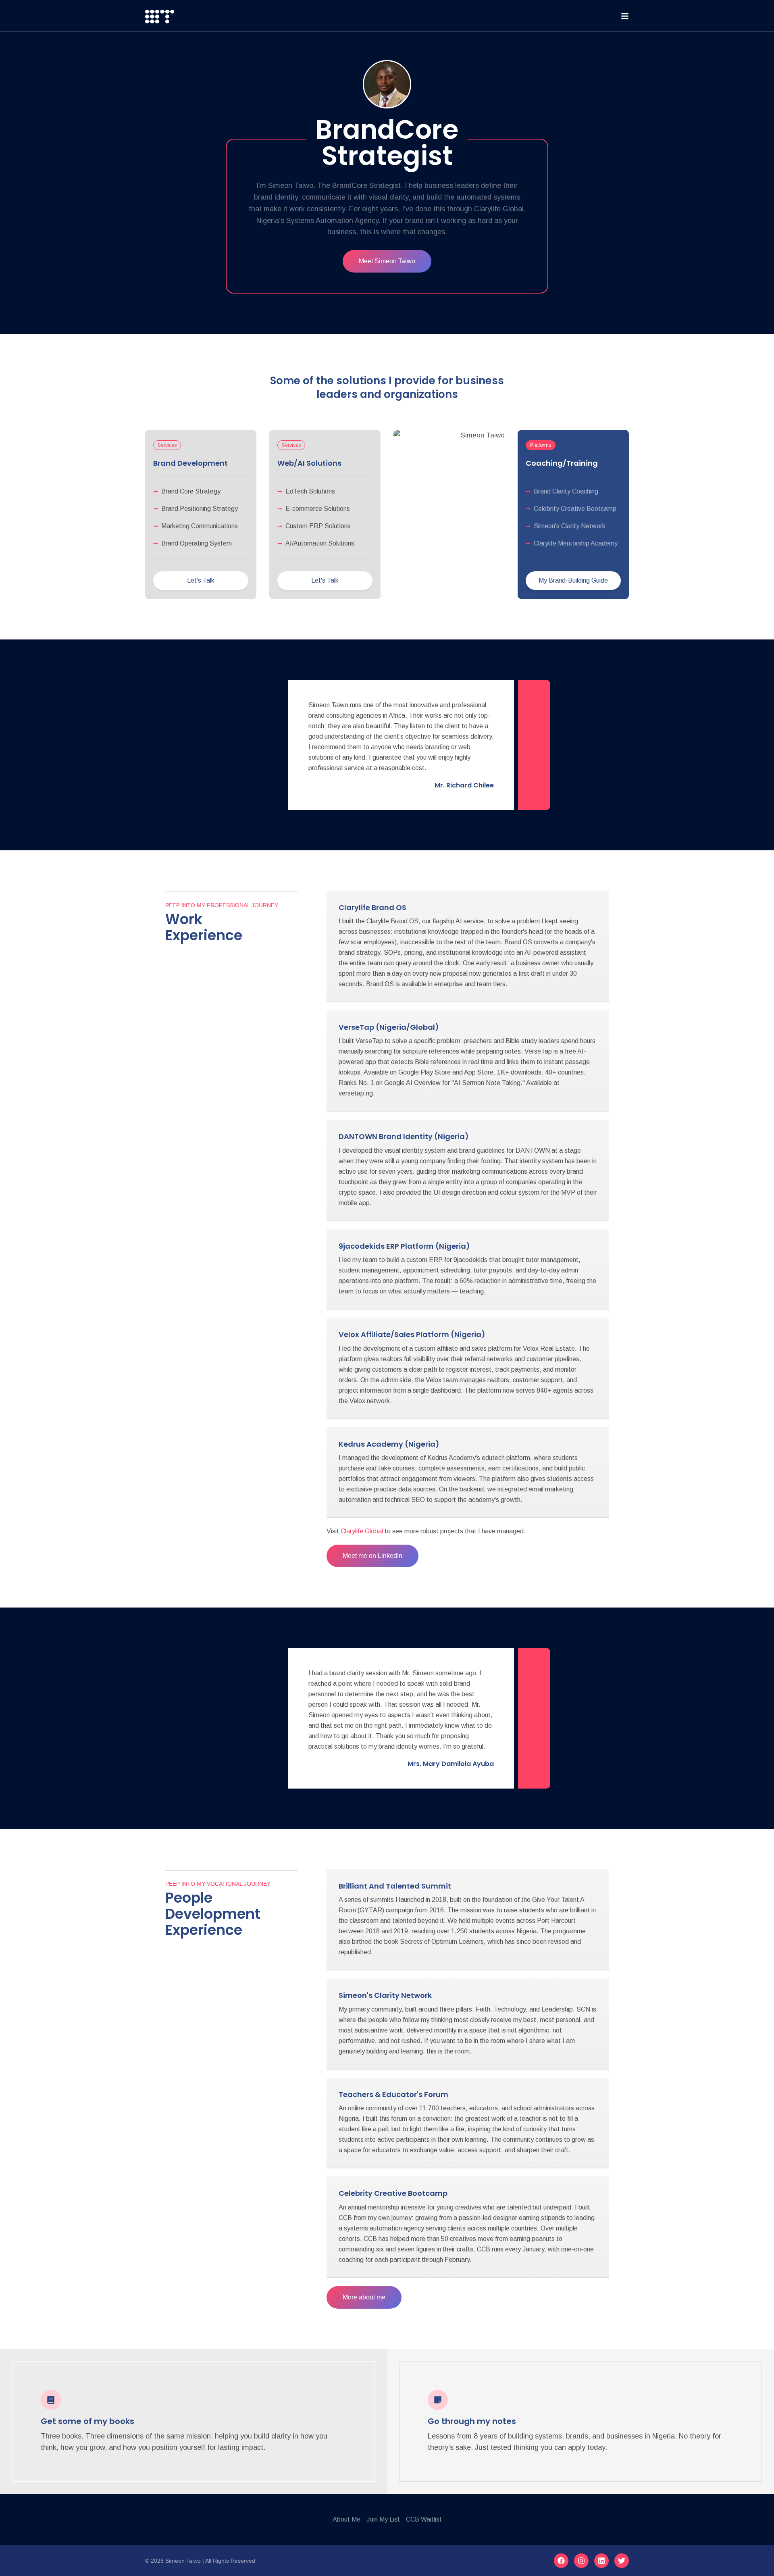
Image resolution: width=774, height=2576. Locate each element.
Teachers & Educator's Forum (393, 2094)
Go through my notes (472, 2421)
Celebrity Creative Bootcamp (393, 2193)
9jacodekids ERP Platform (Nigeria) (404, 1246)
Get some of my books (87, 2421)
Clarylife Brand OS (372, 907)
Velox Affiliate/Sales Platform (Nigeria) (412, 1334)
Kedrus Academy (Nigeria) (389, 1444)
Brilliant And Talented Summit (395, 1886)
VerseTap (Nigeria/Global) (389, 1027)
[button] (167, 445)
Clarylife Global (362, 1531)
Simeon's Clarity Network (385, 1995)
